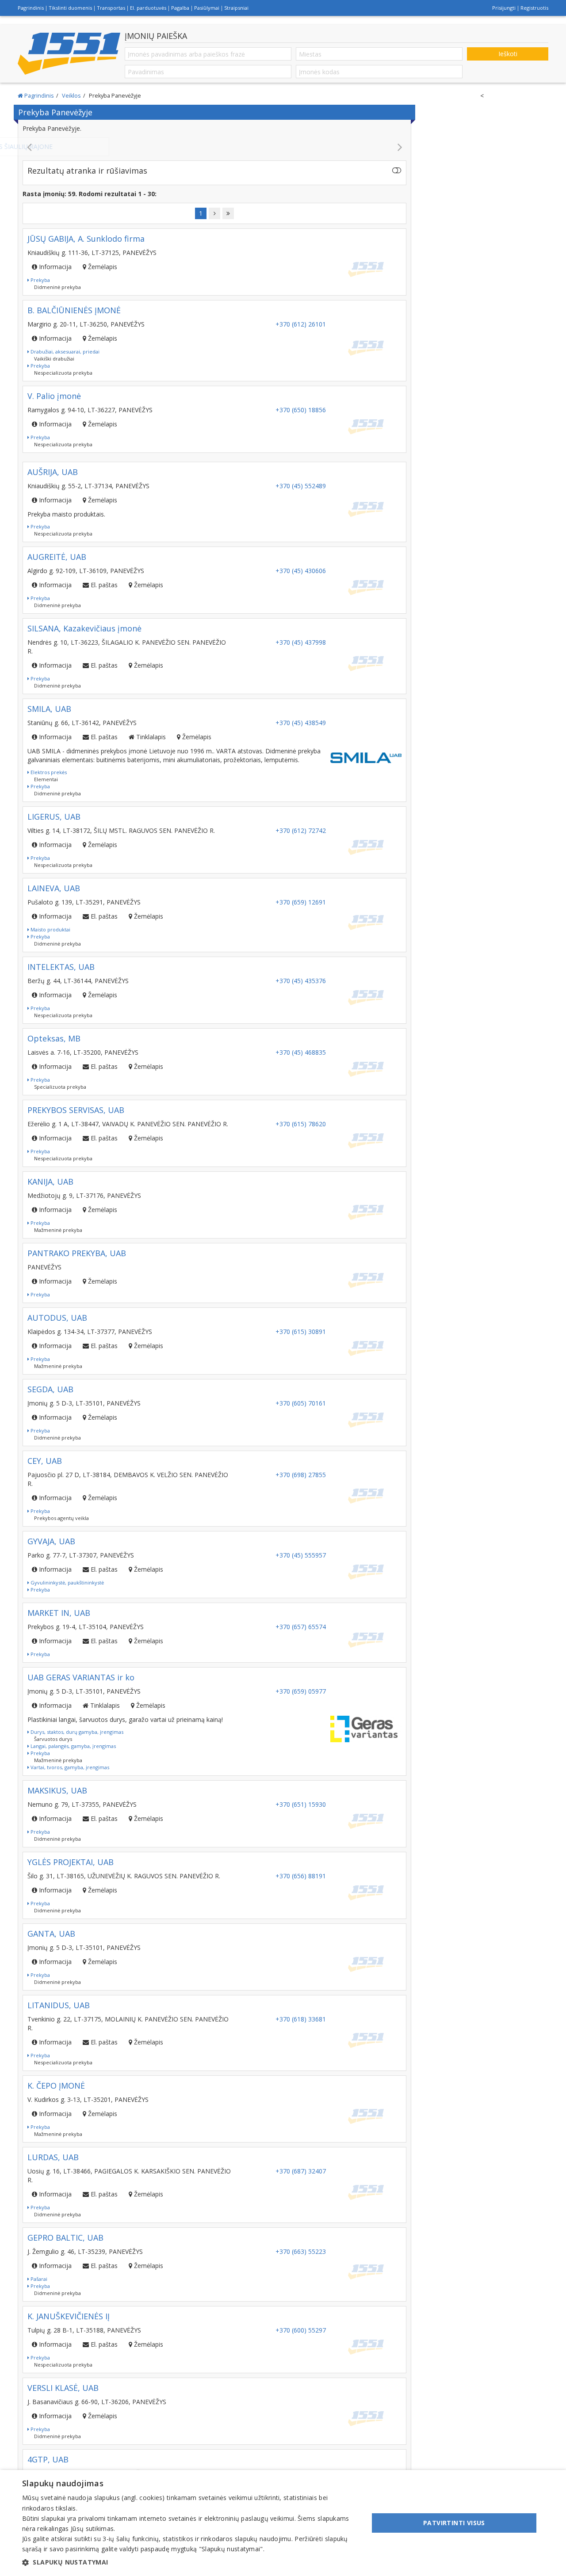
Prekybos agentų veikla (61, 1527)
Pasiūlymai (207, 8)
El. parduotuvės (148, 8)
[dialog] (283, 2523)
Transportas (111, 8)
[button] (190, 2562)
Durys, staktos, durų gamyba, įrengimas (76, 1741)
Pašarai (38, 2288)
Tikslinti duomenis (70, 8)
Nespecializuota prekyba (63, 382)
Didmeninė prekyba (57, 296)
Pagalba (180, 8)
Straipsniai (236, 8)
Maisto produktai (50, 938)
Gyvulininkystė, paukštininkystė (67, 1591)
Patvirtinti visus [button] (454, 2523)
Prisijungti (504, 8)
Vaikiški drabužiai (54, 367)
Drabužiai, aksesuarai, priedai (64, 360)
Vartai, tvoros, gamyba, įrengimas (69, 1776)
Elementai (46, 788)
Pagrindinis (31, 8)
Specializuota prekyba (60, 1096)
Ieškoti (508, 54)
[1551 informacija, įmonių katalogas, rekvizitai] (69, 54)
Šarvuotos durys (53, 1748)
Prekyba (40, 289)
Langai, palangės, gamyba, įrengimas (73, 1755)
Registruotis (534, 8)
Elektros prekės (48, 781)
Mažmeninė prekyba (58, 1239)
